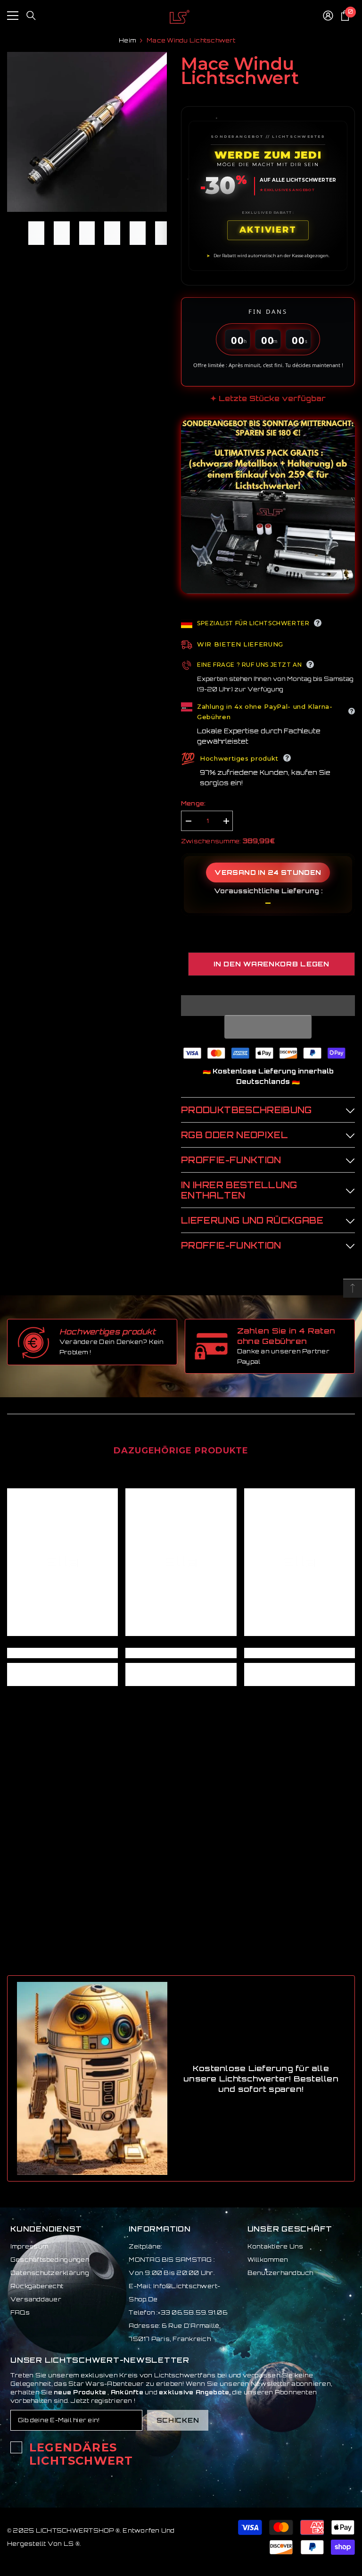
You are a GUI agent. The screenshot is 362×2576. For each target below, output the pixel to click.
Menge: (193, 803)
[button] (268, 1027)
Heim (127, 40)
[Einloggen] (328, 16)
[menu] (13, 16)
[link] (62, 1653)
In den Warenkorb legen (271, 964)
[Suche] (31, 16)
